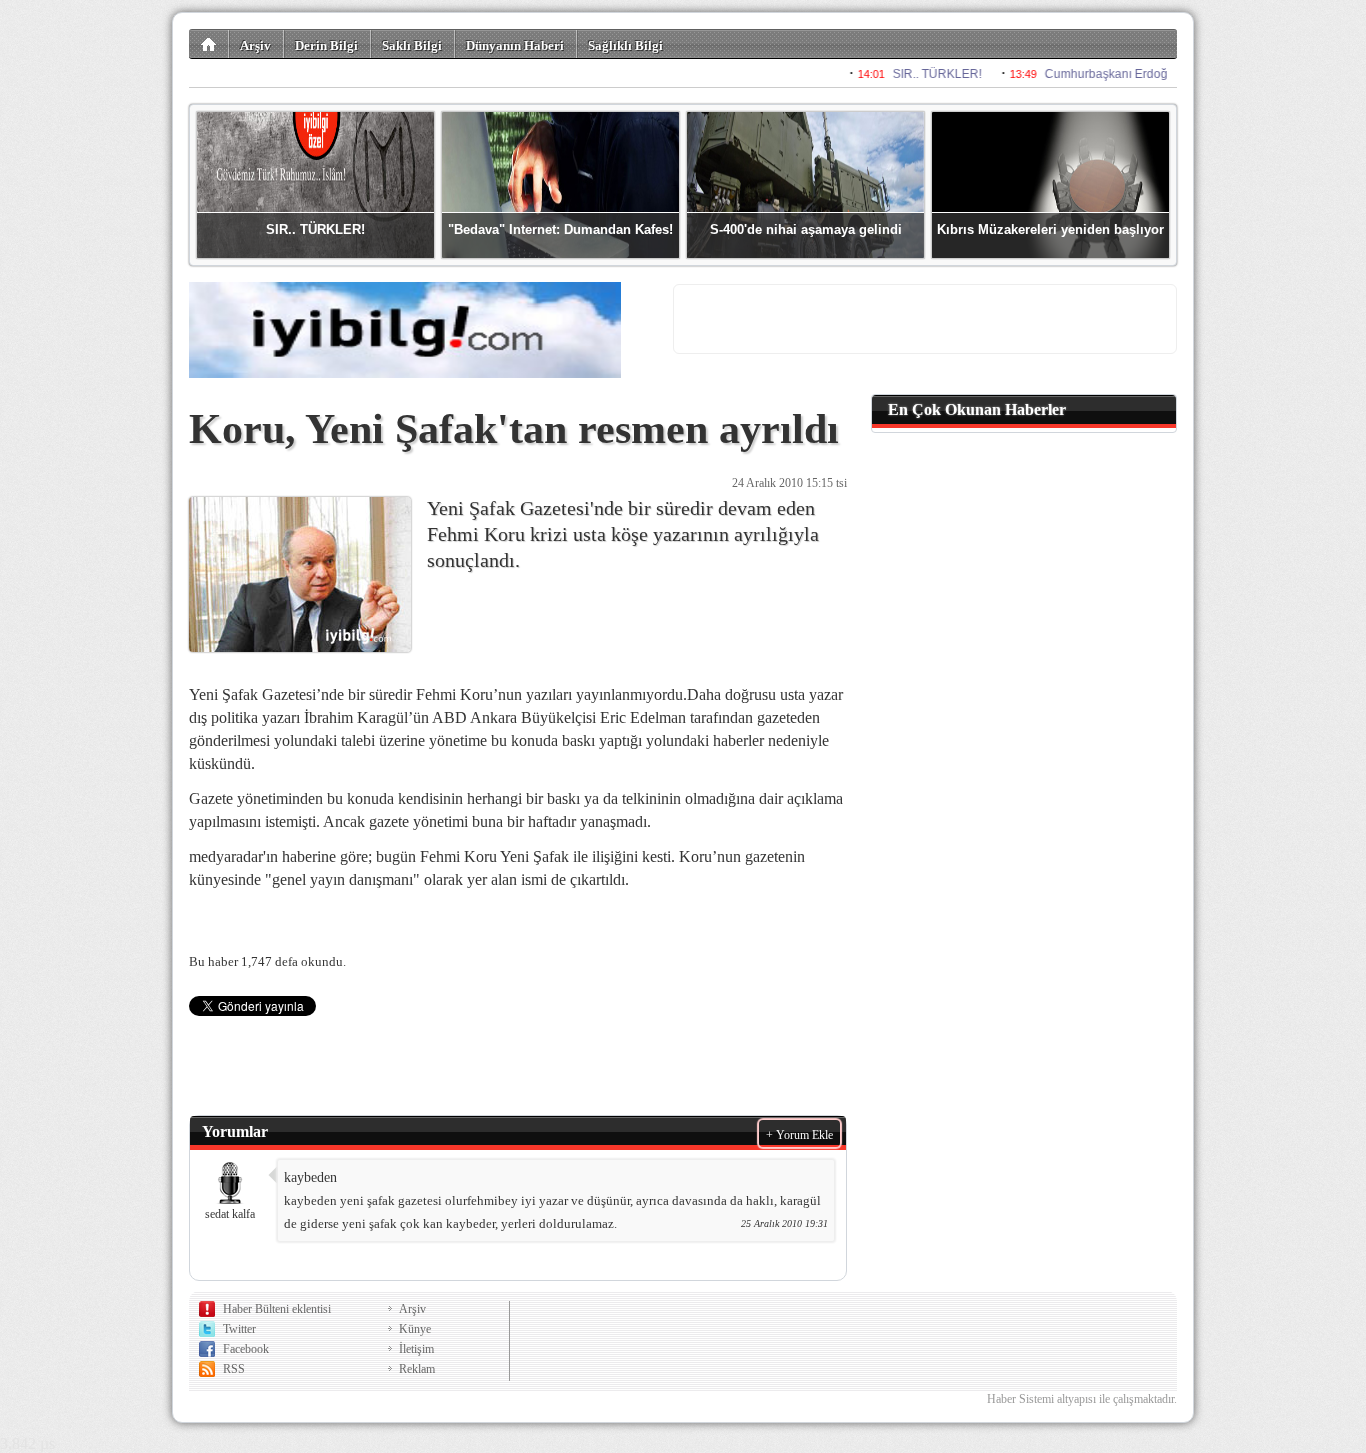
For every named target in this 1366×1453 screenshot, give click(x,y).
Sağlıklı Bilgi (625, 45)
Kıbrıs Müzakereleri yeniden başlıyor (1050, 229)
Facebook (246, 1349)
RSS (234, 1369)
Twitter (239, 1329)
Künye (415, 1329)
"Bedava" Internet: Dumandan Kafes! (560, 229)
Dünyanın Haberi (515, 45)
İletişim (416, 1349)
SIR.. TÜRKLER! (315, 229)
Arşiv (255, 45)
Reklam (417, 1369)
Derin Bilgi (326, 45)
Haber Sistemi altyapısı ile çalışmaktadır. (1082, 1399)
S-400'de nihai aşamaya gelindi (806, 229)
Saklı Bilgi (412, 45)
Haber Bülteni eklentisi (277, 1309)
